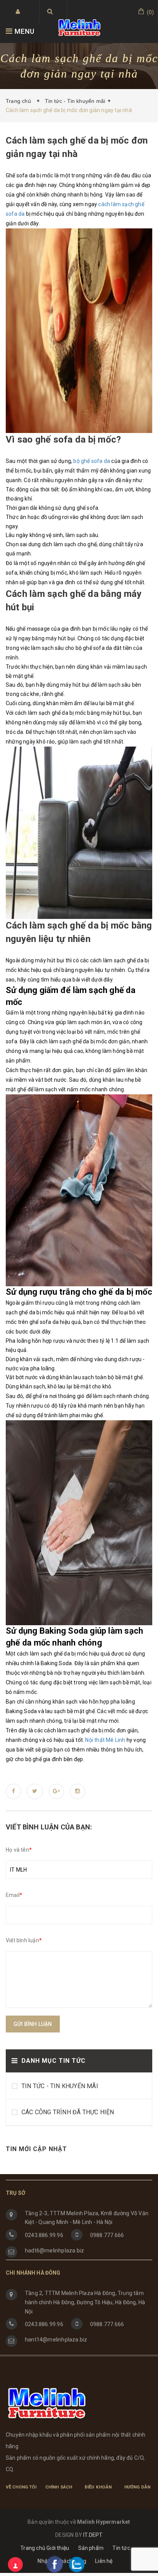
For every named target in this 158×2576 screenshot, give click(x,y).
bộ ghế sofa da (92, 461)
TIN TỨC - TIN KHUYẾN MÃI (60, 2086)
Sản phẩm (91, 2548)
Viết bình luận (24, 1940)
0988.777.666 (107, 2235)
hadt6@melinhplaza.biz (54, 2250)
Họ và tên (19, 1850)
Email (14, 1895)
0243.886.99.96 (44, 2235)
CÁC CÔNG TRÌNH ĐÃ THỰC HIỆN (68, 2112)
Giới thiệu (58, 2548)
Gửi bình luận (33, 2024)
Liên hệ (104, 2561)
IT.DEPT (93, 2535)
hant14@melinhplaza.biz (56, 2340)
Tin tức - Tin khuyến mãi (75, 101)
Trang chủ (20, 101)
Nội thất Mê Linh (105, 1740)
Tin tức (121, 2548)
